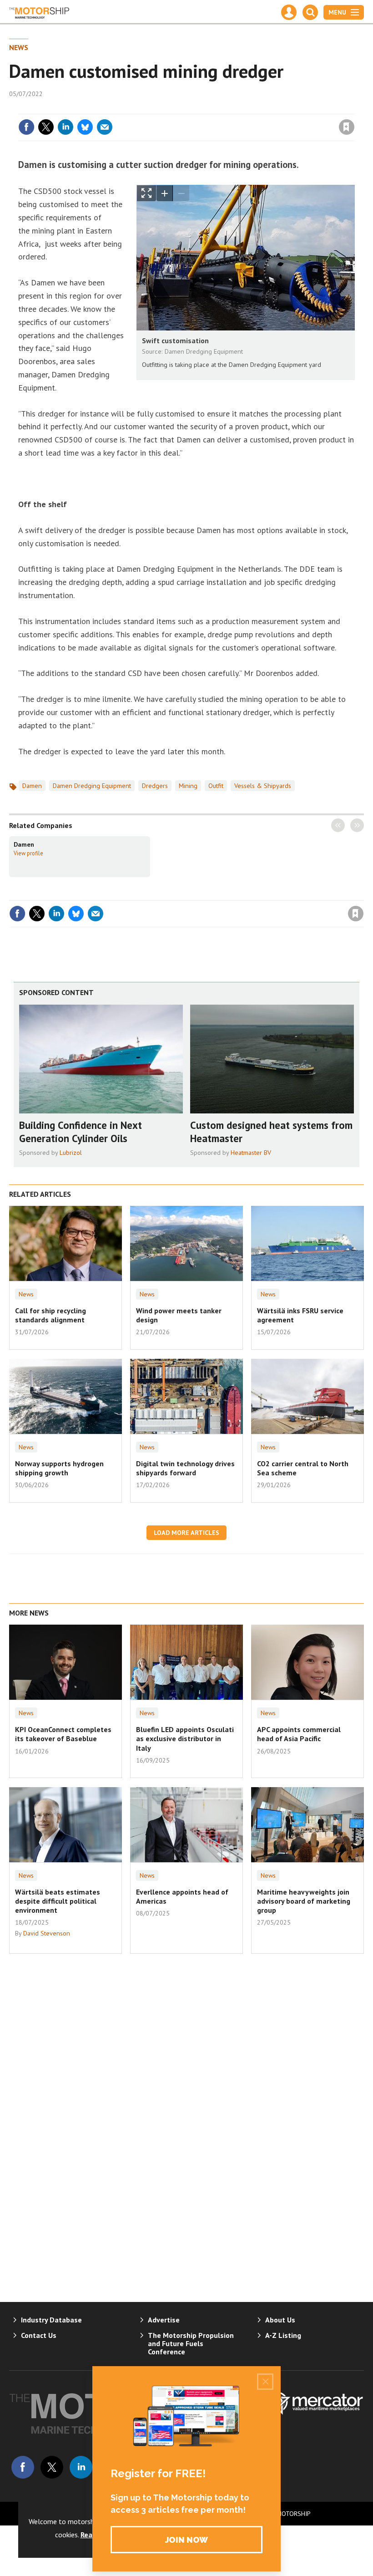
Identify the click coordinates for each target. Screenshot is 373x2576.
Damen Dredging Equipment (92, 786)
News (19, 47)
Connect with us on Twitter (52, 2467)
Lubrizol (71, 1153)
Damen (32, 786)
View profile (28, 853)
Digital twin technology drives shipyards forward (185, 1468)
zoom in (165, 193)
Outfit (216, 786)
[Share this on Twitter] (46, 127)
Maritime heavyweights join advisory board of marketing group (304, 1901)
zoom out (181, 193)
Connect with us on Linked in (81, 2467)
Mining (188, 786)
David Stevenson (47, 1933)
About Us (280, 2320)
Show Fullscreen (146, 193)
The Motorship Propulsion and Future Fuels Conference (191, 2343)
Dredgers (155, 786)
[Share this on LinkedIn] (66, 127)
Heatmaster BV (251, 1153)
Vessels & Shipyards (263, 786)
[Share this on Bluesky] (85, 127)
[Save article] (347, 127)
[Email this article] (105, 127)
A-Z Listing (283, 2335)
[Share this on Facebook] (26, 127)
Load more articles (186, 1533)
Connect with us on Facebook (23, 2467)
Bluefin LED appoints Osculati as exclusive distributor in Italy (185, 1739)
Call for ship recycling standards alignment (50, 1315)
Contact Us (39, 2335)
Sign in (239, 108)
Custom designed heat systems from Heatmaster (271, 1132)
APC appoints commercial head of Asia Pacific (299, 1734)
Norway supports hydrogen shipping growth (59, 1468)
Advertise (164, 2320)
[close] (354, 108)
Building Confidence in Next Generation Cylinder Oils (81, 1132)
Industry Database (51, 2320)
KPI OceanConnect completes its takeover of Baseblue (63, 1734)
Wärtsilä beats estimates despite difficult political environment (58, 1901)
